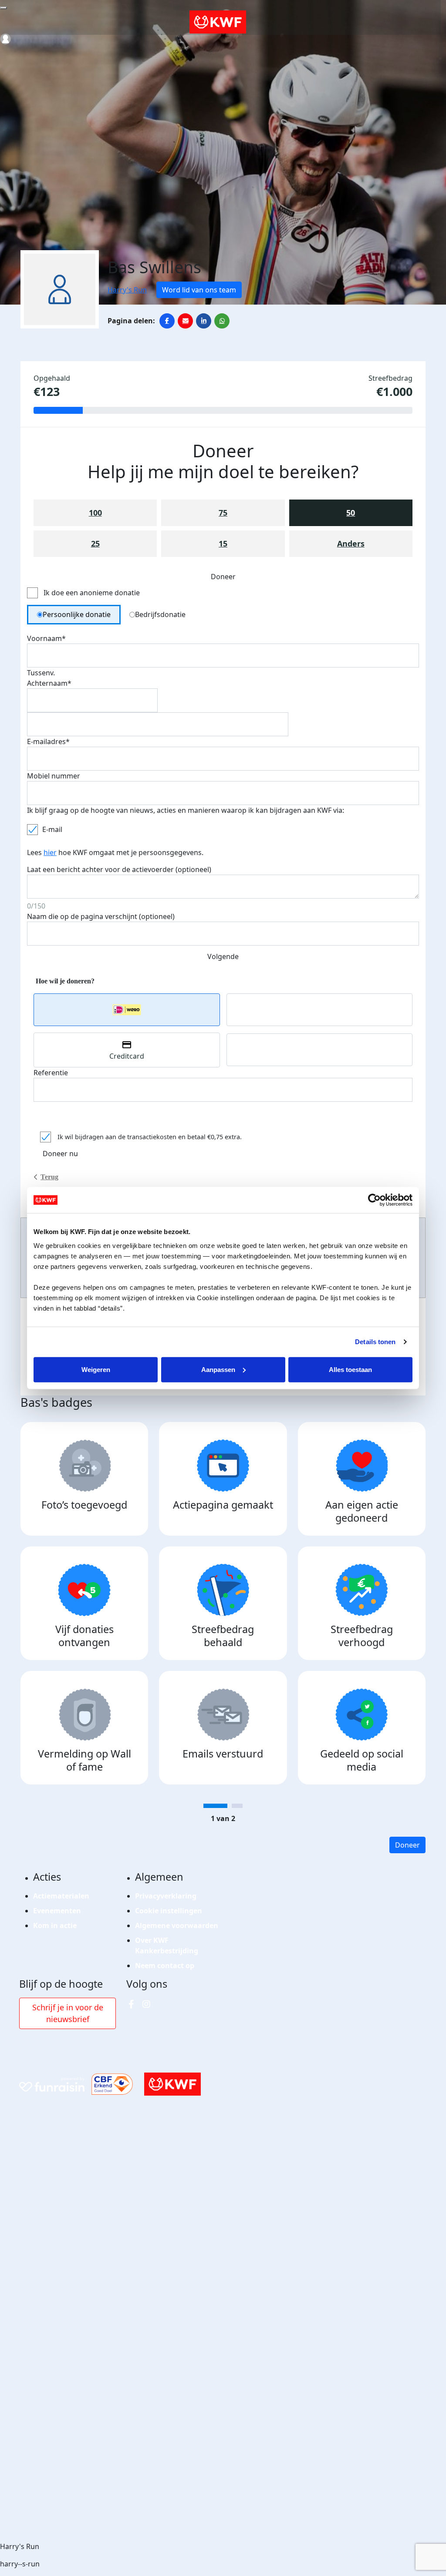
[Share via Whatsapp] (222, 321)
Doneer (407, 1845)
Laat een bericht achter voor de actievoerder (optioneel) (119, 869)
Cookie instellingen (169, 1911)
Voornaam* (46, 638)
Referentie (51, 1073)
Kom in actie (55, 1925)
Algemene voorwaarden (177, 1925)
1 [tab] (215, 1806)
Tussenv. (41, 673)
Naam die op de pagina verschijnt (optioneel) (101, 916)
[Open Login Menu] (5, 39)
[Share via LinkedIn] (204, 321)
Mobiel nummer (54, 776)
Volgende (223, 956)
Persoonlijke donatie (77, 614)
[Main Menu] (3, 8)
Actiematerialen (61, 1896)
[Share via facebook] (167, 321)
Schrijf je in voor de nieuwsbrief (68, 2013)
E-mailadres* (48, 741)
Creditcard (127, 1056)
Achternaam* (49, 683)
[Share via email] (185, 321)
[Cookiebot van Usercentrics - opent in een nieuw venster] (374, 1200)
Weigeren (96, 1369)
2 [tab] (237, 1806)
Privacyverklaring (166, 1896)
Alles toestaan (350, 1369)
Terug (49, 1177)
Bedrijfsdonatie (160, 614)
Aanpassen (218, 1369)
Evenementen (57, 1911)
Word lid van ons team (199, 290)
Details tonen (375, 1342)
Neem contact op (165, 1966)
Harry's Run (127, 290)
